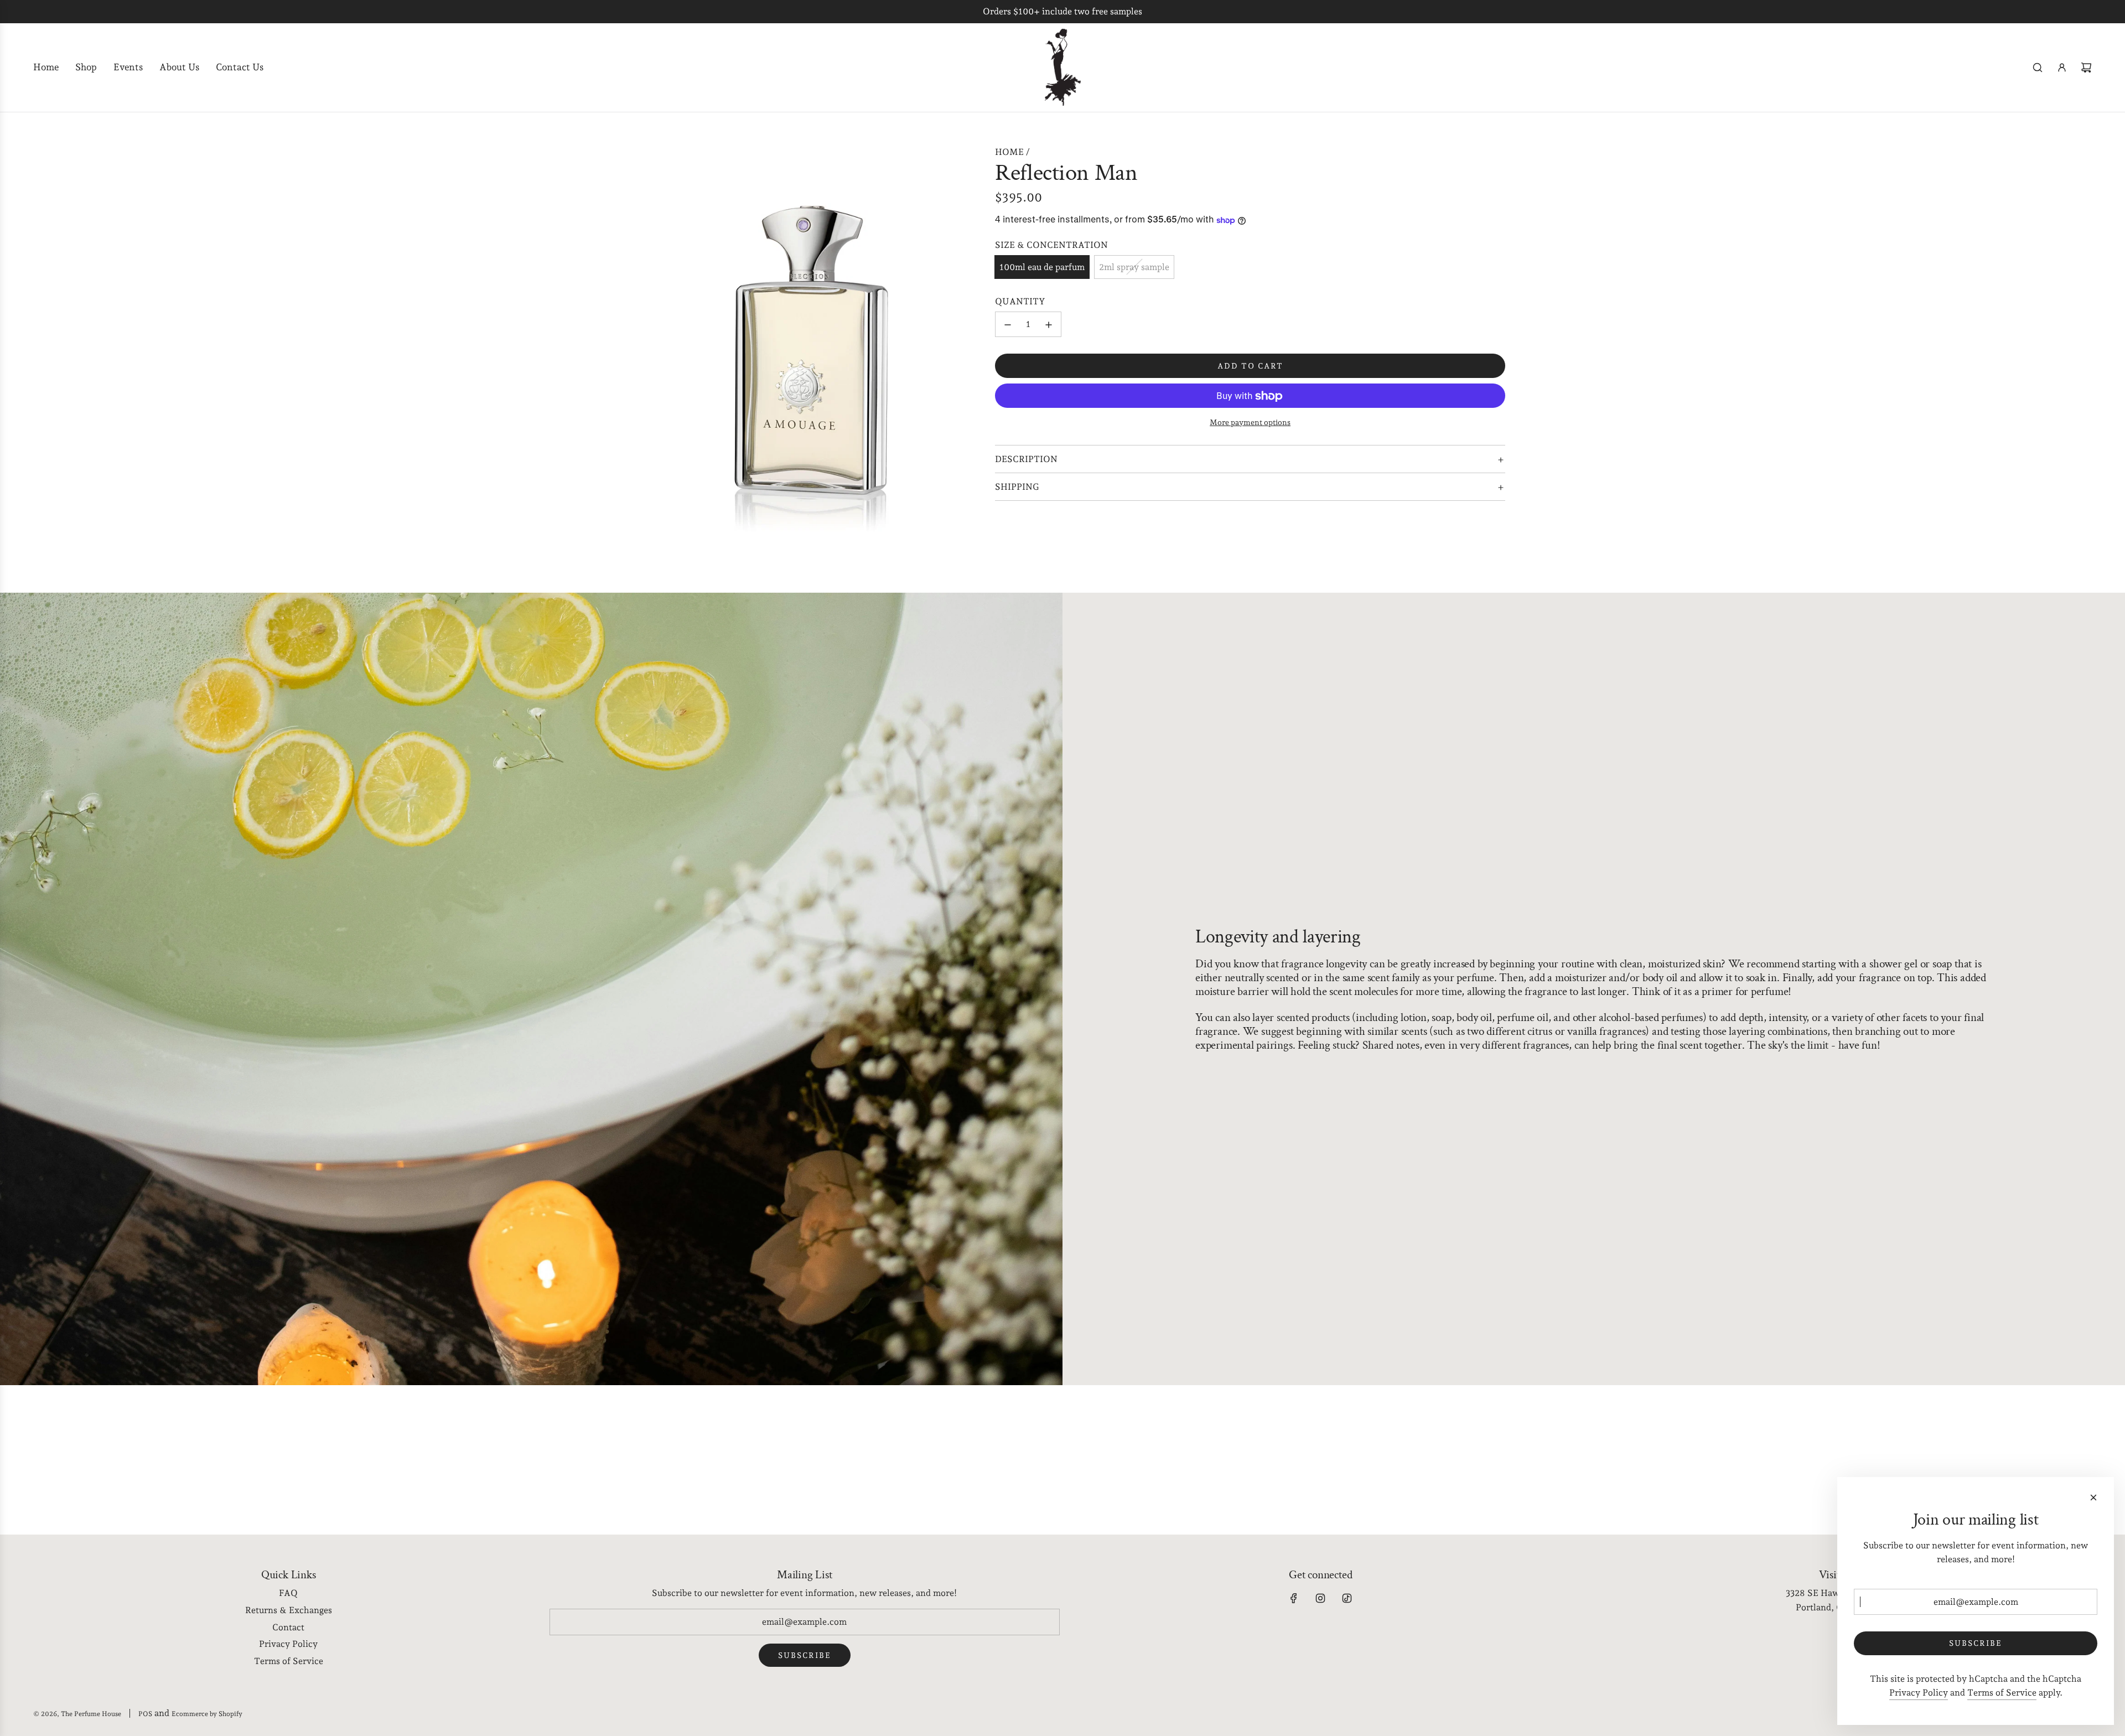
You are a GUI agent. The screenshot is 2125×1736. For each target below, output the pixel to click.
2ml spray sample (1134, 267)
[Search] (2038, 68)
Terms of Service (2002, 1693)
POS (145, 1714)
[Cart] (2086, 68)
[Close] (2093, 1497)
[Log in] (2062, 68)
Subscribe (805, 1655)
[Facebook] (1294, 1598)
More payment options (1250, 423)
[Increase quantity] (1049, 325)
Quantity (1020, 302)
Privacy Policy (1919, 1693)
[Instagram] (1320, 1598)
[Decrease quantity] (1008, 325)
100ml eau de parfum (1042, 267)
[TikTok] (1347, 1598)
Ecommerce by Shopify (207, 1714)
